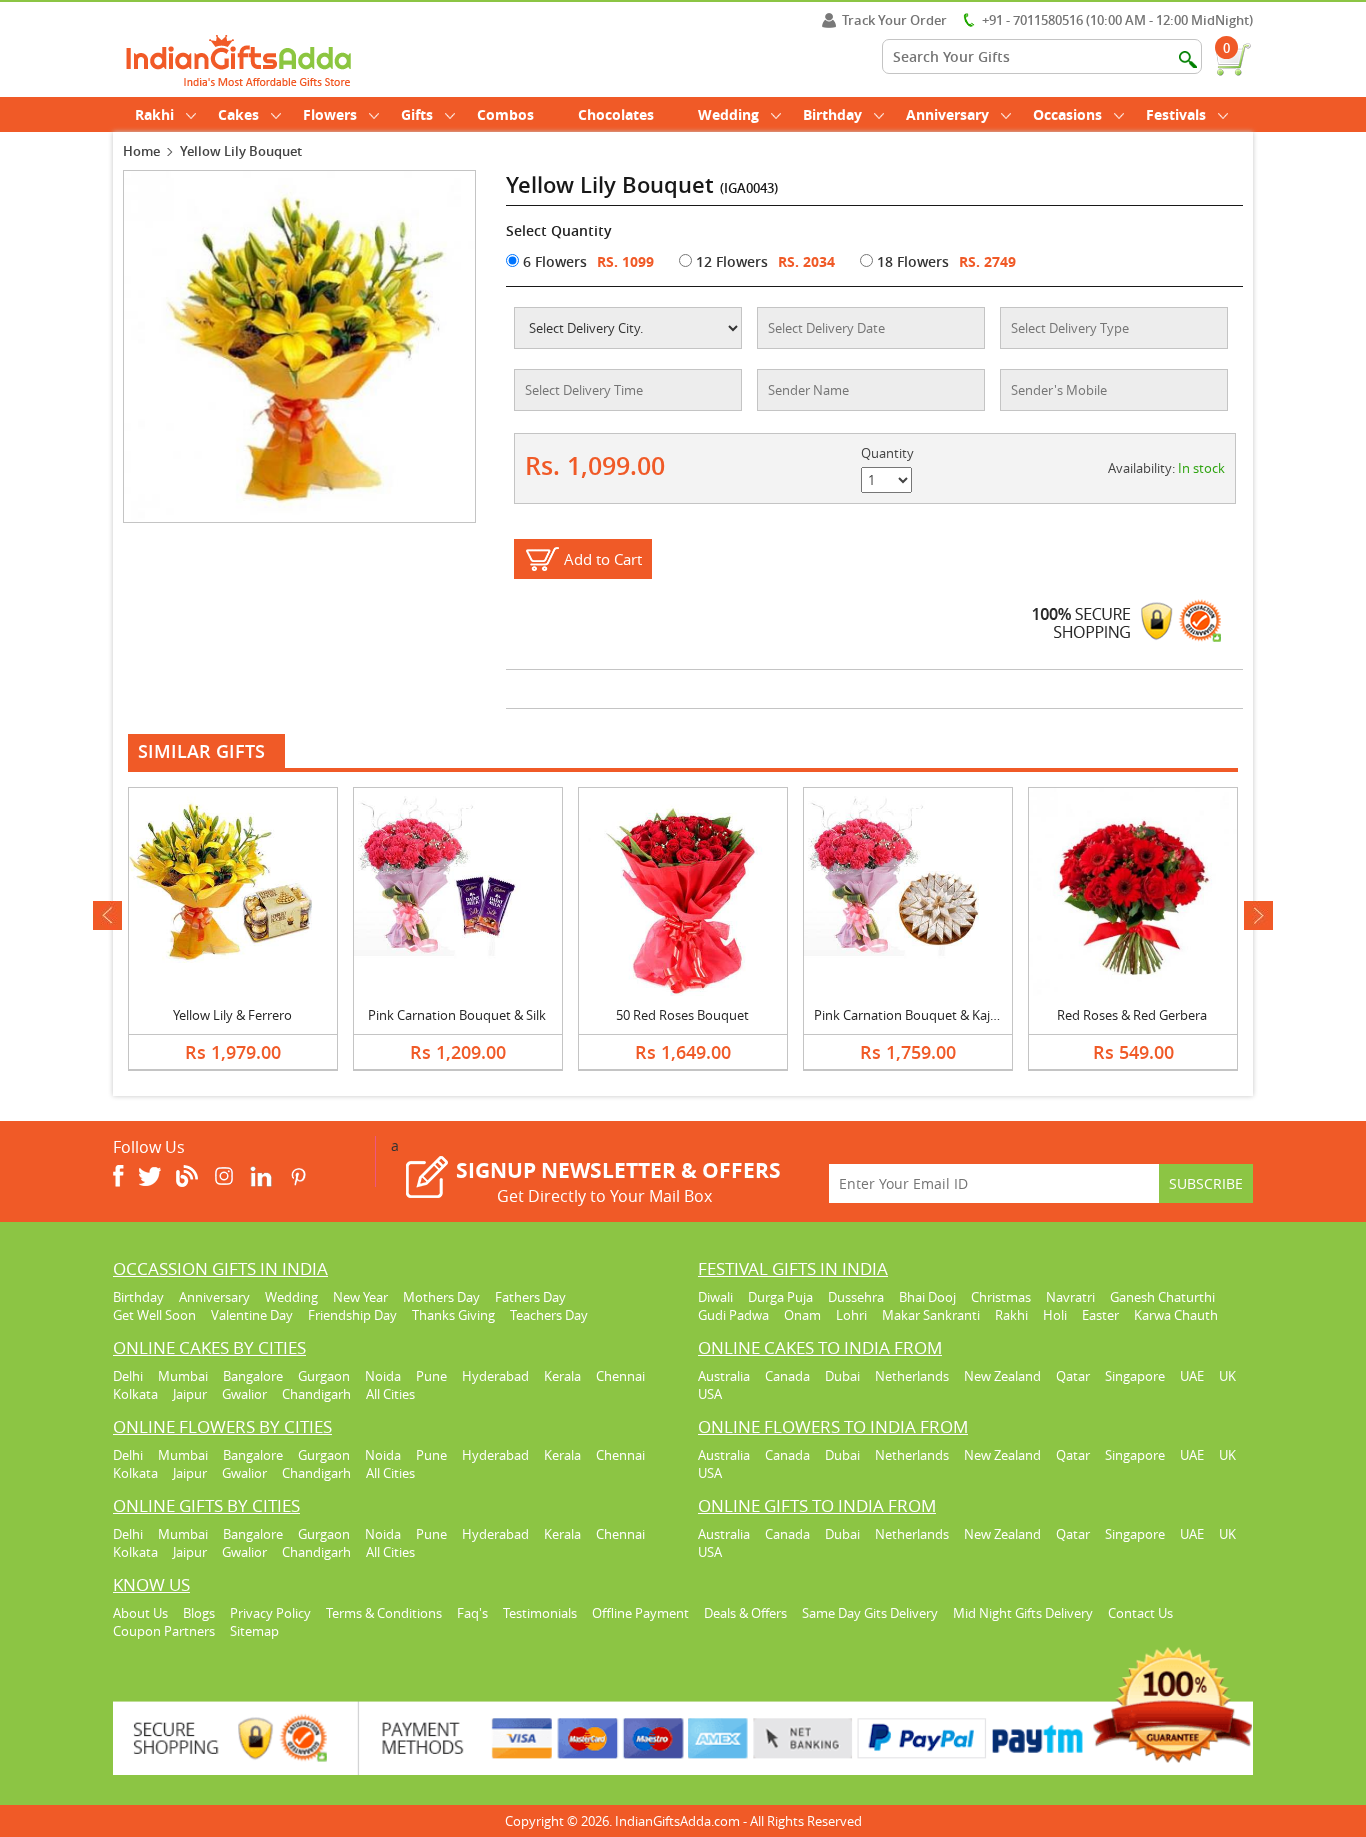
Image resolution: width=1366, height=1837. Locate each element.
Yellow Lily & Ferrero (232, 1015)
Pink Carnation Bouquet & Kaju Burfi (922, 1015)
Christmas (1001, 1297)
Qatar (1073, 1376)
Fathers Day (530, 1297)
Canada (787, 1376)
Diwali (715, 1297)
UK (1227, 1376)
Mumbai (183, 1376)
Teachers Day (549, 1315)
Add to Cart (603, 559)
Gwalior (244, 1394)
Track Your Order (894, 20)
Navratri (1070, 1297)
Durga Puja (780, 1297)
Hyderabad (495, 1376)
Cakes (238, 114)
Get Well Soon (154, 1315)
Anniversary (947, 114)
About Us (140, 1613)
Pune (431, 1376)
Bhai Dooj (927, 1297)
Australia (724, 1376)
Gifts (417, 114)
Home (141, 151)
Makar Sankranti (931, 1315)
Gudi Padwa (733, 1315)
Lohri (851, 1315)
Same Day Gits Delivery (870, 1613)
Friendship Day (352, 1315)
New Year (360, 1297)
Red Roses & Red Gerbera (1132, 1015)
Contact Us (1140, 1613)
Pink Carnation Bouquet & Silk (457, 1015)
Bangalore (253, 1376)
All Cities (390, 1394)
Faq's (472, 1613)
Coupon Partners (164, 1631)
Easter (1100, 1315)
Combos (505, 114)
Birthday (832, 114)
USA (710, 1394)
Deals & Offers (745, 1613)
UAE (1192, 1376)
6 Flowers (553, 261)
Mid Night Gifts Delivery (1023, 1613)
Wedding (728, 114)
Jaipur (190, 1394)
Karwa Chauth (1176, 1315)
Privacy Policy (270, 1613)
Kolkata (135, 1394)
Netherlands (912, 1376)
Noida (383, 1376)
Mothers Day (441, 1297)
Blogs (199, 1613)
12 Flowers (730, 261)
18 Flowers (911, 261)
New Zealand (1002, 1376)
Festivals (1176, 114)
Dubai (842, 1376)
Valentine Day (252, 1315)
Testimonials (540, 1613)
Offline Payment (640, 1613)
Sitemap (254, 1631)
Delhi (128, 1376)
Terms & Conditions (384, 1613)
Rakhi (154, 114)
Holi (1055, 1315)
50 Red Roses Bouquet (682, 1015)
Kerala (562, 1376)
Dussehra (856, 1297)
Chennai (620, 1376)
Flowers (330, 114)
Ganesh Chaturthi (1162, 1297)
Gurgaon (324, 1376)
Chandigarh (316, 1394)
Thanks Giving (453, 1315)
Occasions (1067, 114)
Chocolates (616, 114)
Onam (802, 1315)
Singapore (1135, 1376)
